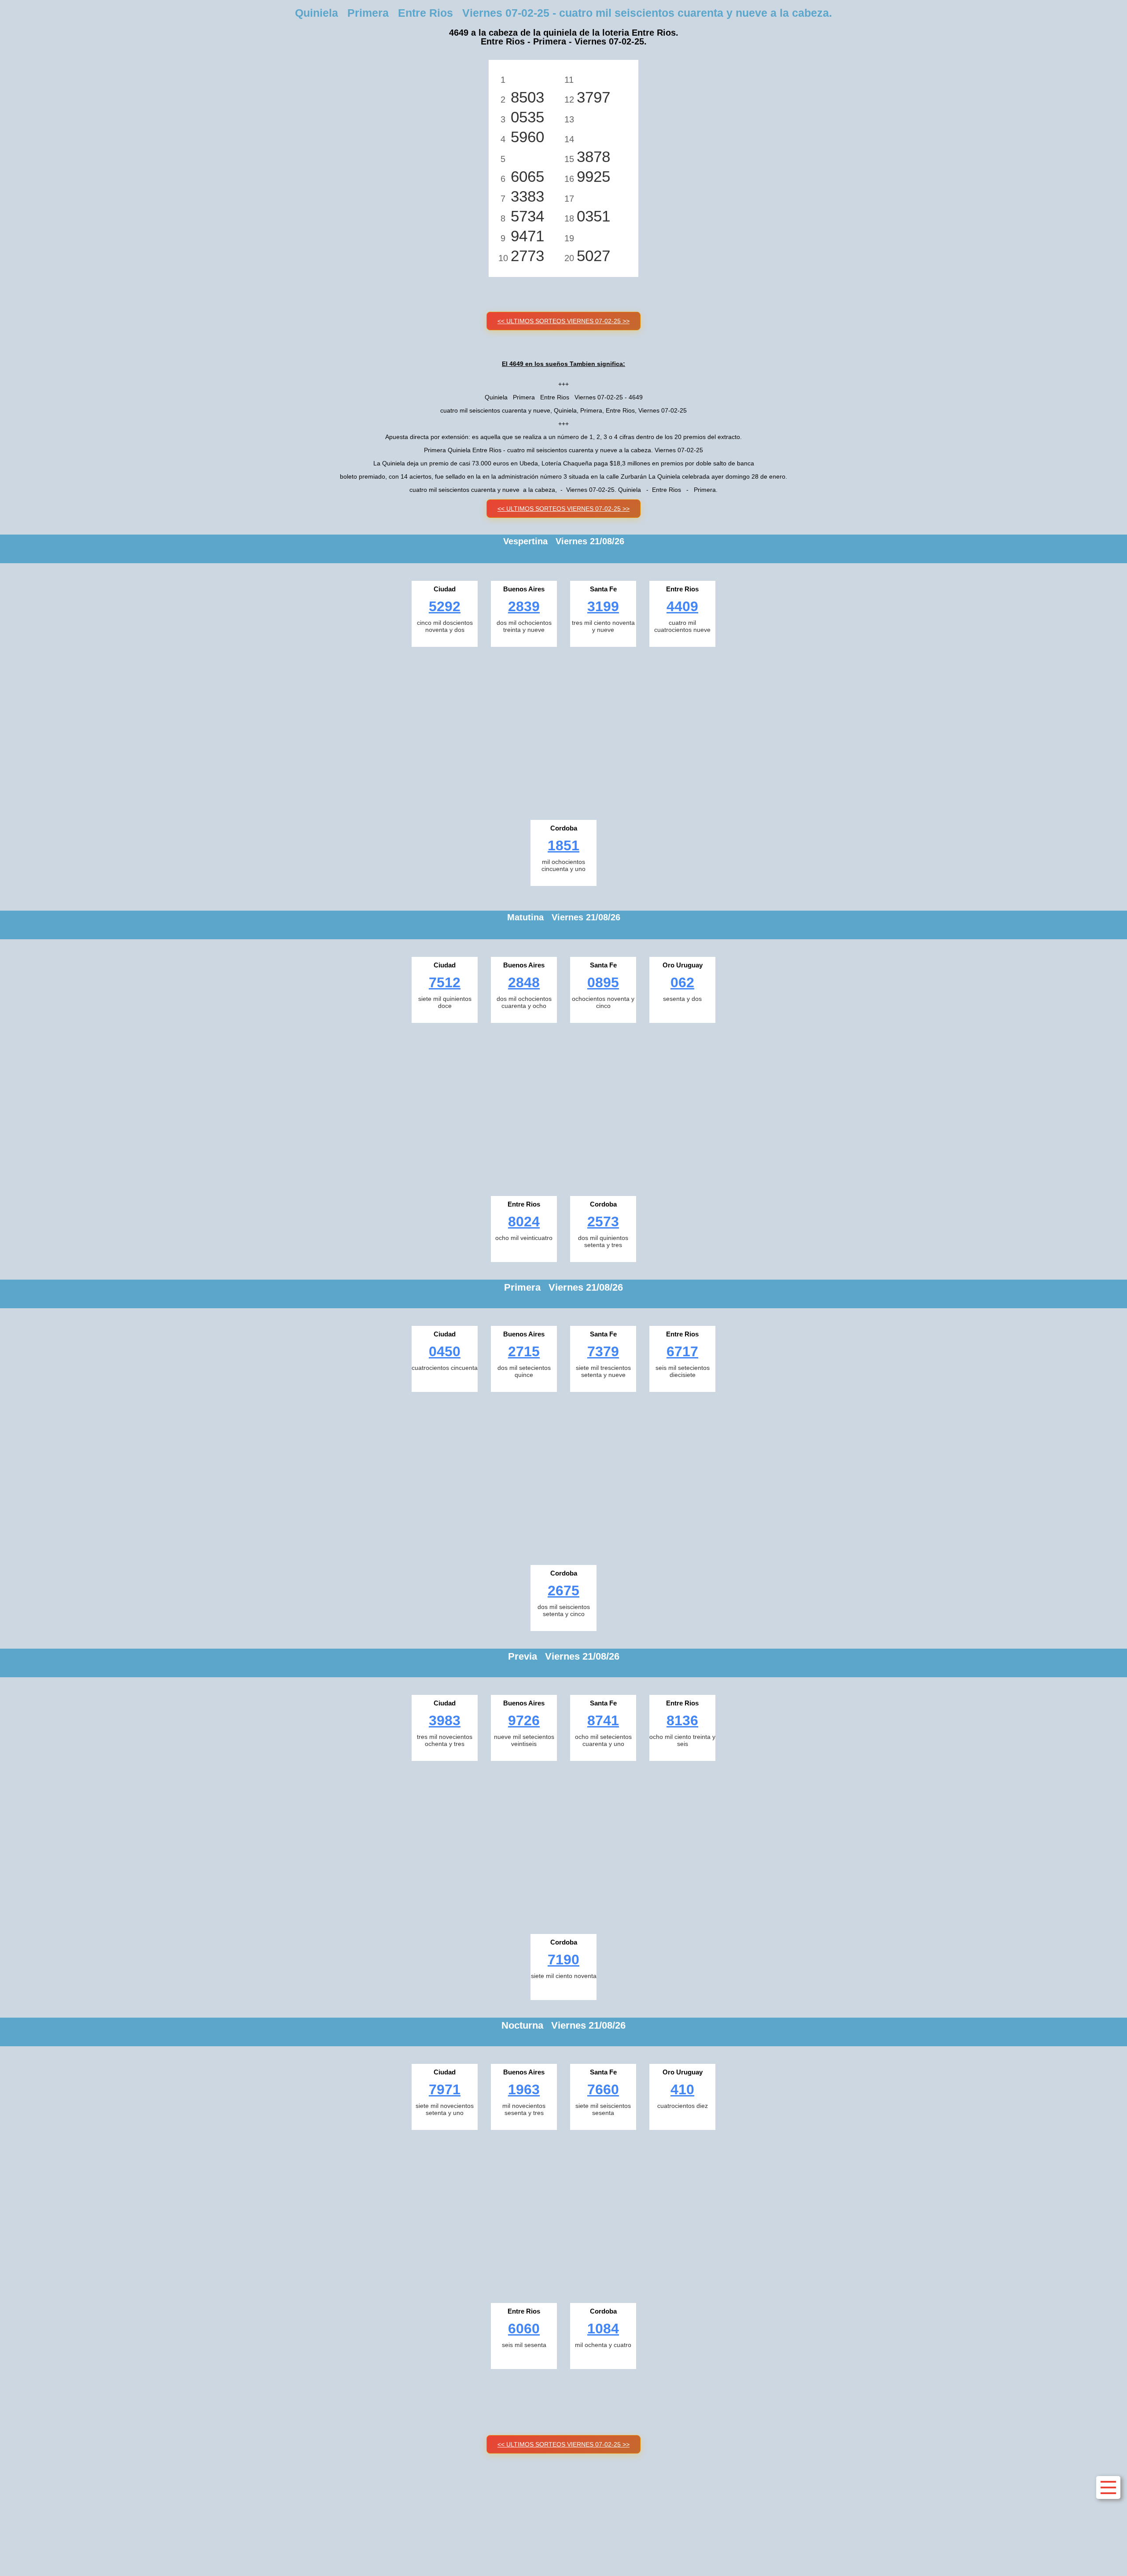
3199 (603, 606)
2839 (524, 606)
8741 (603, 1720)
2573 (603, 1222)
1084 (603, 2329)
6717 (682, 1351)
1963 (524, 2089)
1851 (563, 845)
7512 (445, 982)
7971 (445, 2089)
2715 (524, 1351)
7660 (603, 2089)
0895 (603, 982)
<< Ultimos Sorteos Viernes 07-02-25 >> (563, 321)
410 (682, 2089)
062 (682, 982)
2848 (524, 982)
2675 (563, 1591)
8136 (682, 1720)
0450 (445, 1351)
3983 (445, 1720)
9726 (524, 1720)
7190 (563, 1960)
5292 (445, 606)
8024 (524, 1222)
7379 (603, 1351)
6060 (524, 2329)
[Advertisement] (563, 731)
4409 (682, 606)
